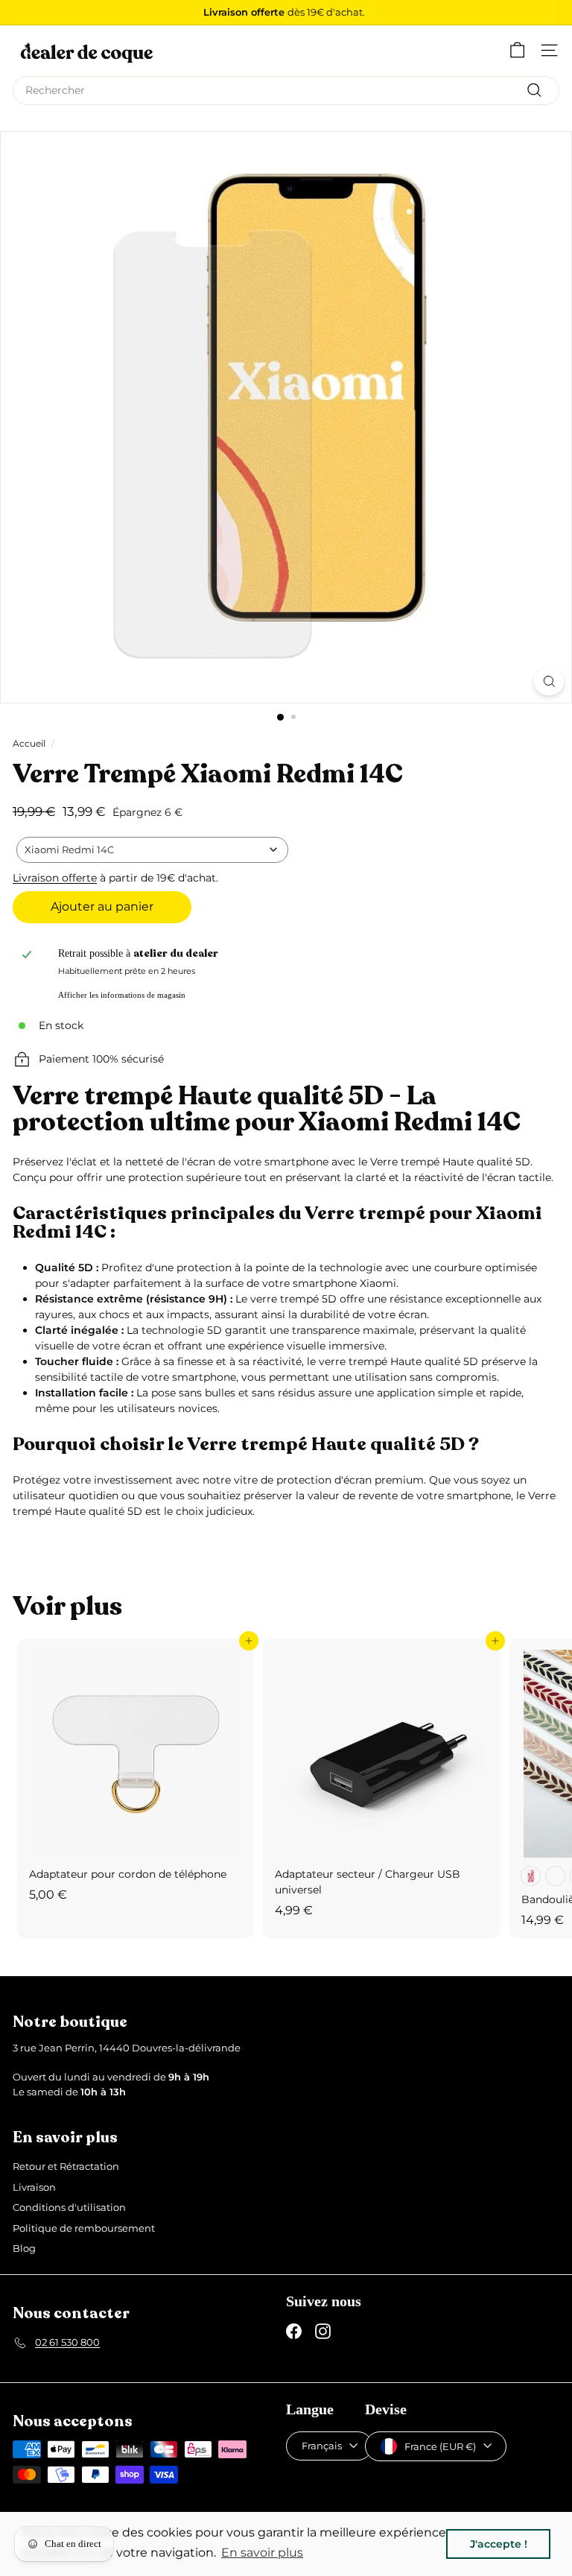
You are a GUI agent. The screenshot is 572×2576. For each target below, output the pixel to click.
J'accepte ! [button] (499, 2544)
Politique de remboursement (84, 2228)
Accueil (29, 743)
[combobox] (286, 91)
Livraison (34, 2187)
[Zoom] (549, 681)
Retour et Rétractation (66, 2166)
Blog (24, 2248)
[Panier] (517, 50)
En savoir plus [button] (262, 2553)
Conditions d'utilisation (69, 2207)
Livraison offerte (55, 878)
